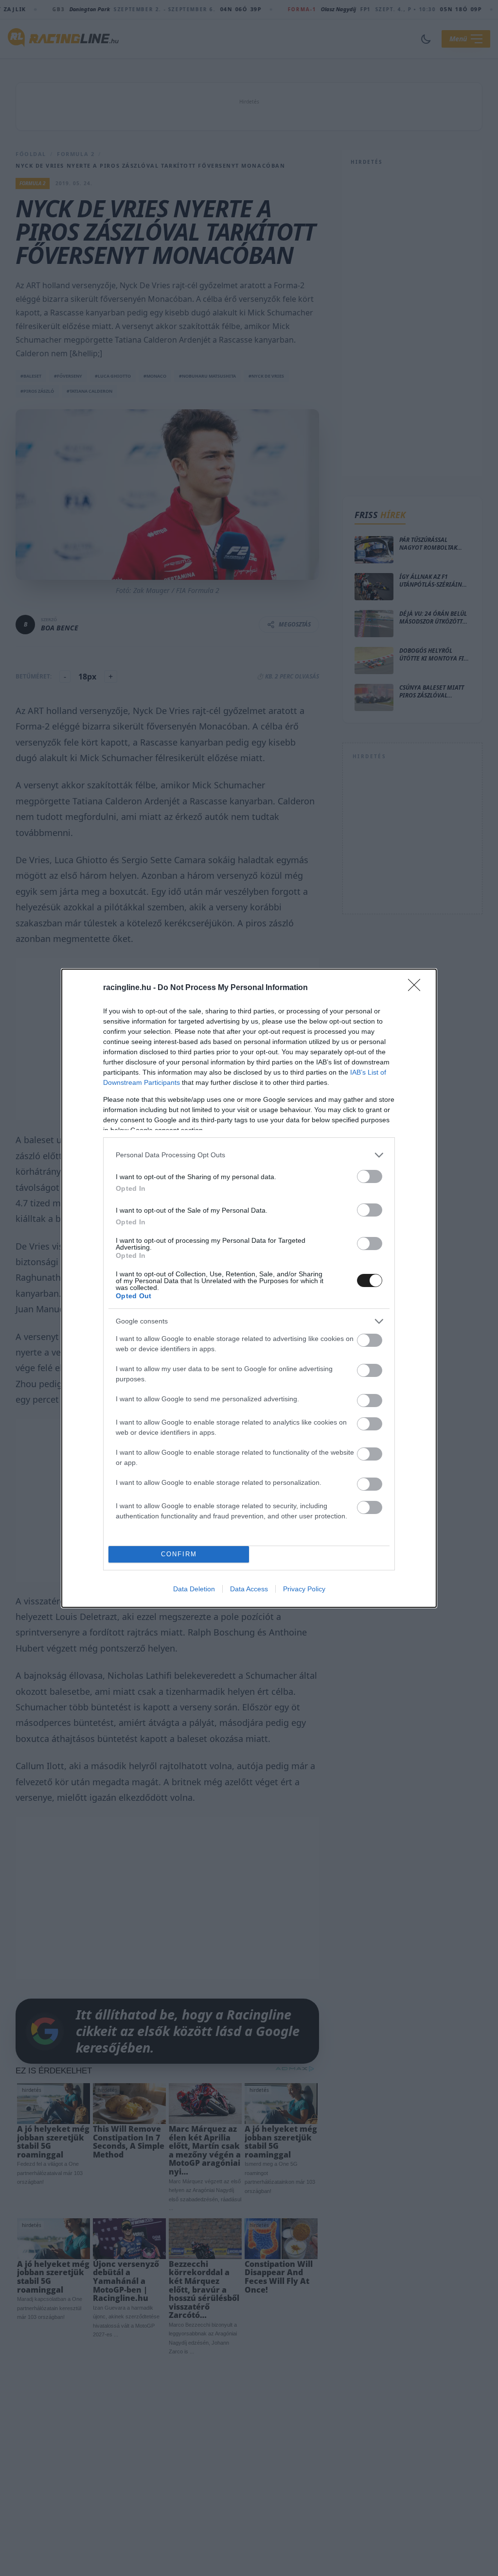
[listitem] (249, 1155)
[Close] (417, 988)
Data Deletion (194, 1589)
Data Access (249, 1589)
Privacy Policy (304, 1589)
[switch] (370, 1176)
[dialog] (249, 1288)
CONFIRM (179, 1554)
